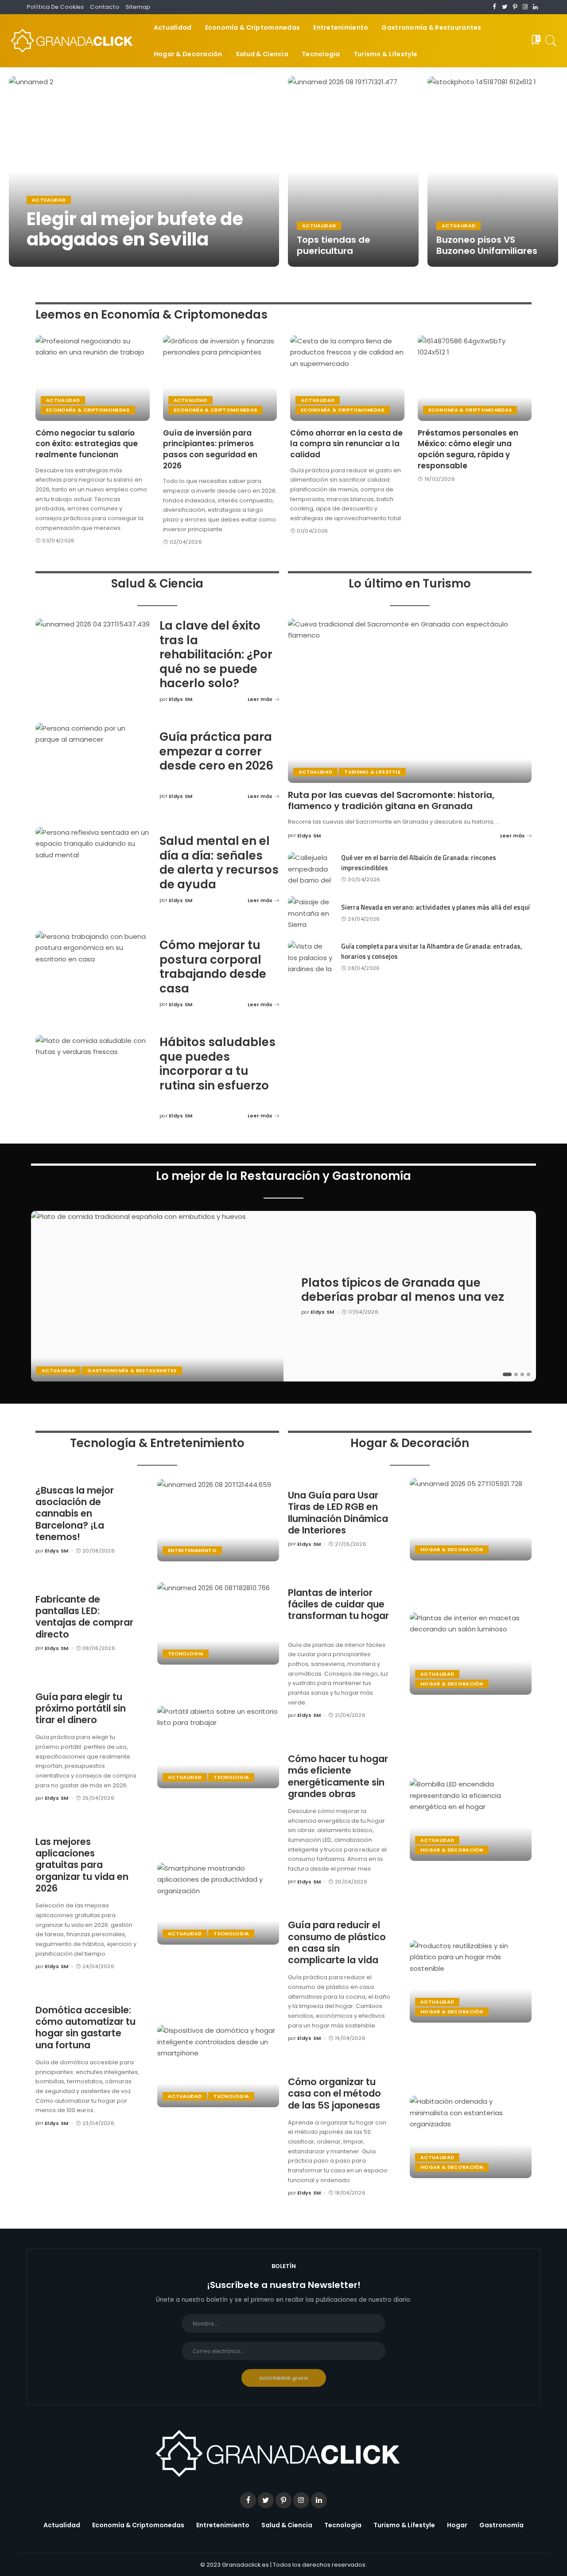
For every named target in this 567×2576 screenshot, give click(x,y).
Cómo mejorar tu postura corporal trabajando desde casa (213, 967)
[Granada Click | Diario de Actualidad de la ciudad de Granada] (75, 41)
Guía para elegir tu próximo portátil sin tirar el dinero (81, 1708)
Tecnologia (186, 1654)
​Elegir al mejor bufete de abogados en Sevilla (135, 229)
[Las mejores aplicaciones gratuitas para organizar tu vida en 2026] (218, 1904)
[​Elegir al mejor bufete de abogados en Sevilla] (144, 171)
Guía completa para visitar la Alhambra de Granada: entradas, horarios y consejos (432, 951)
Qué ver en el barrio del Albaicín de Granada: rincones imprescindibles (419, 863)
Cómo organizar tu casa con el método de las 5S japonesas (334, 2093)
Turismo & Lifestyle (372, 772)
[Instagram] (525, 7)
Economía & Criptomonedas (88, 410)
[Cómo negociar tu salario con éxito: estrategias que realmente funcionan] (93, 378)
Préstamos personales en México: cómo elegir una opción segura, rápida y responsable (468, 449)
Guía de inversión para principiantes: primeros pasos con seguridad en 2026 (210, 449)
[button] (507, 1374)
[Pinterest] (515, 7)
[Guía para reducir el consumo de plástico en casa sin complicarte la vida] (471, 1981)
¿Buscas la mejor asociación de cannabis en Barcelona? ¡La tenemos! (75, 1514)
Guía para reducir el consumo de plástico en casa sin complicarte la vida (337, 1942)
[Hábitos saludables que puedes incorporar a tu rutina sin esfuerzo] (93, 1078)
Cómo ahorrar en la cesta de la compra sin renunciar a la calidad (346, 444)
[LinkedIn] (535, 7)
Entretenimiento (192, 1550)
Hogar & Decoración (452, 1549)
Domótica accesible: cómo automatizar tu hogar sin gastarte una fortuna (85, 2027)
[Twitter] (505, 7)
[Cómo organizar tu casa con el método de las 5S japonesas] (471, 2137)
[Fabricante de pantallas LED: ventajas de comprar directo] (218, 1623)
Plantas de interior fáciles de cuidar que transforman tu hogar (338, 1604)
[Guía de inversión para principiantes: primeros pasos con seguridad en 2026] (220, 378)
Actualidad (49, 200)
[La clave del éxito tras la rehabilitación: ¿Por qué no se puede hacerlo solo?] (93, 662)
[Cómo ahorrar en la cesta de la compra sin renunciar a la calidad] (347, 378)
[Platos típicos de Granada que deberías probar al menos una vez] (157, 1296)
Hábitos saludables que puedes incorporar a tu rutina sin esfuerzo (217, 1064)
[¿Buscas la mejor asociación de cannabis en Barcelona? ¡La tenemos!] (218, 1520)
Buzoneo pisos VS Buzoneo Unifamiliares (487, 245)
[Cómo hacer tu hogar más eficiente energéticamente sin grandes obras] (471, 1820)
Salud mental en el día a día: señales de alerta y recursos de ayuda (219, 863)
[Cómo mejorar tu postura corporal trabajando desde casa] (93, 974)
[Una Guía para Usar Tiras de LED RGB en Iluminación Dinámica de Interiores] (471, 1519)
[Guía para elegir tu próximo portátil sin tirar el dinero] (218, 1747)
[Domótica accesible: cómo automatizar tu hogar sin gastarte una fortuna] (218, 2066)
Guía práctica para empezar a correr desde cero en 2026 (216, 751)
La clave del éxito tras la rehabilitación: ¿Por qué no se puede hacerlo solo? (216, 654)
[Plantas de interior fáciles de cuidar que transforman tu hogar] (471, 1654)
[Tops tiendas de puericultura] (353, 171)
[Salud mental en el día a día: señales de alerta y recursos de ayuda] (93, 870)
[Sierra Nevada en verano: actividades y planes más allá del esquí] (310, 913)
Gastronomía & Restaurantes (132, 1370)
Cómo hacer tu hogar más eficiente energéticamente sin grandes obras (338, 1776)
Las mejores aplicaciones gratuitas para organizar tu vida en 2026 (82, 1865)
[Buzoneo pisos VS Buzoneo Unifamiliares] (493, 171)
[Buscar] (551, 41)
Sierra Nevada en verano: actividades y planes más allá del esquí (435, 907)
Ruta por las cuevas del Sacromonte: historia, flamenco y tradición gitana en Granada (391, 800)
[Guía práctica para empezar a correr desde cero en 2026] (93, 766)
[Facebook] (495, 7)
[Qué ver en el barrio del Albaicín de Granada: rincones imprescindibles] (310, 869)
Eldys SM (48, 258)
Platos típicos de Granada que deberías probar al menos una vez (403, 1290)
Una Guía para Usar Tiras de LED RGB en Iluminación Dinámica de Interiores (338, 1513)
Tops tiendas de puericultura (334, 245)
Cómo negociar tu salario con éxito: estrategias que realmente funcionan (87, 444)
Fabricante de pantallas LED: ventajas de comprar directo (84, 1617)
